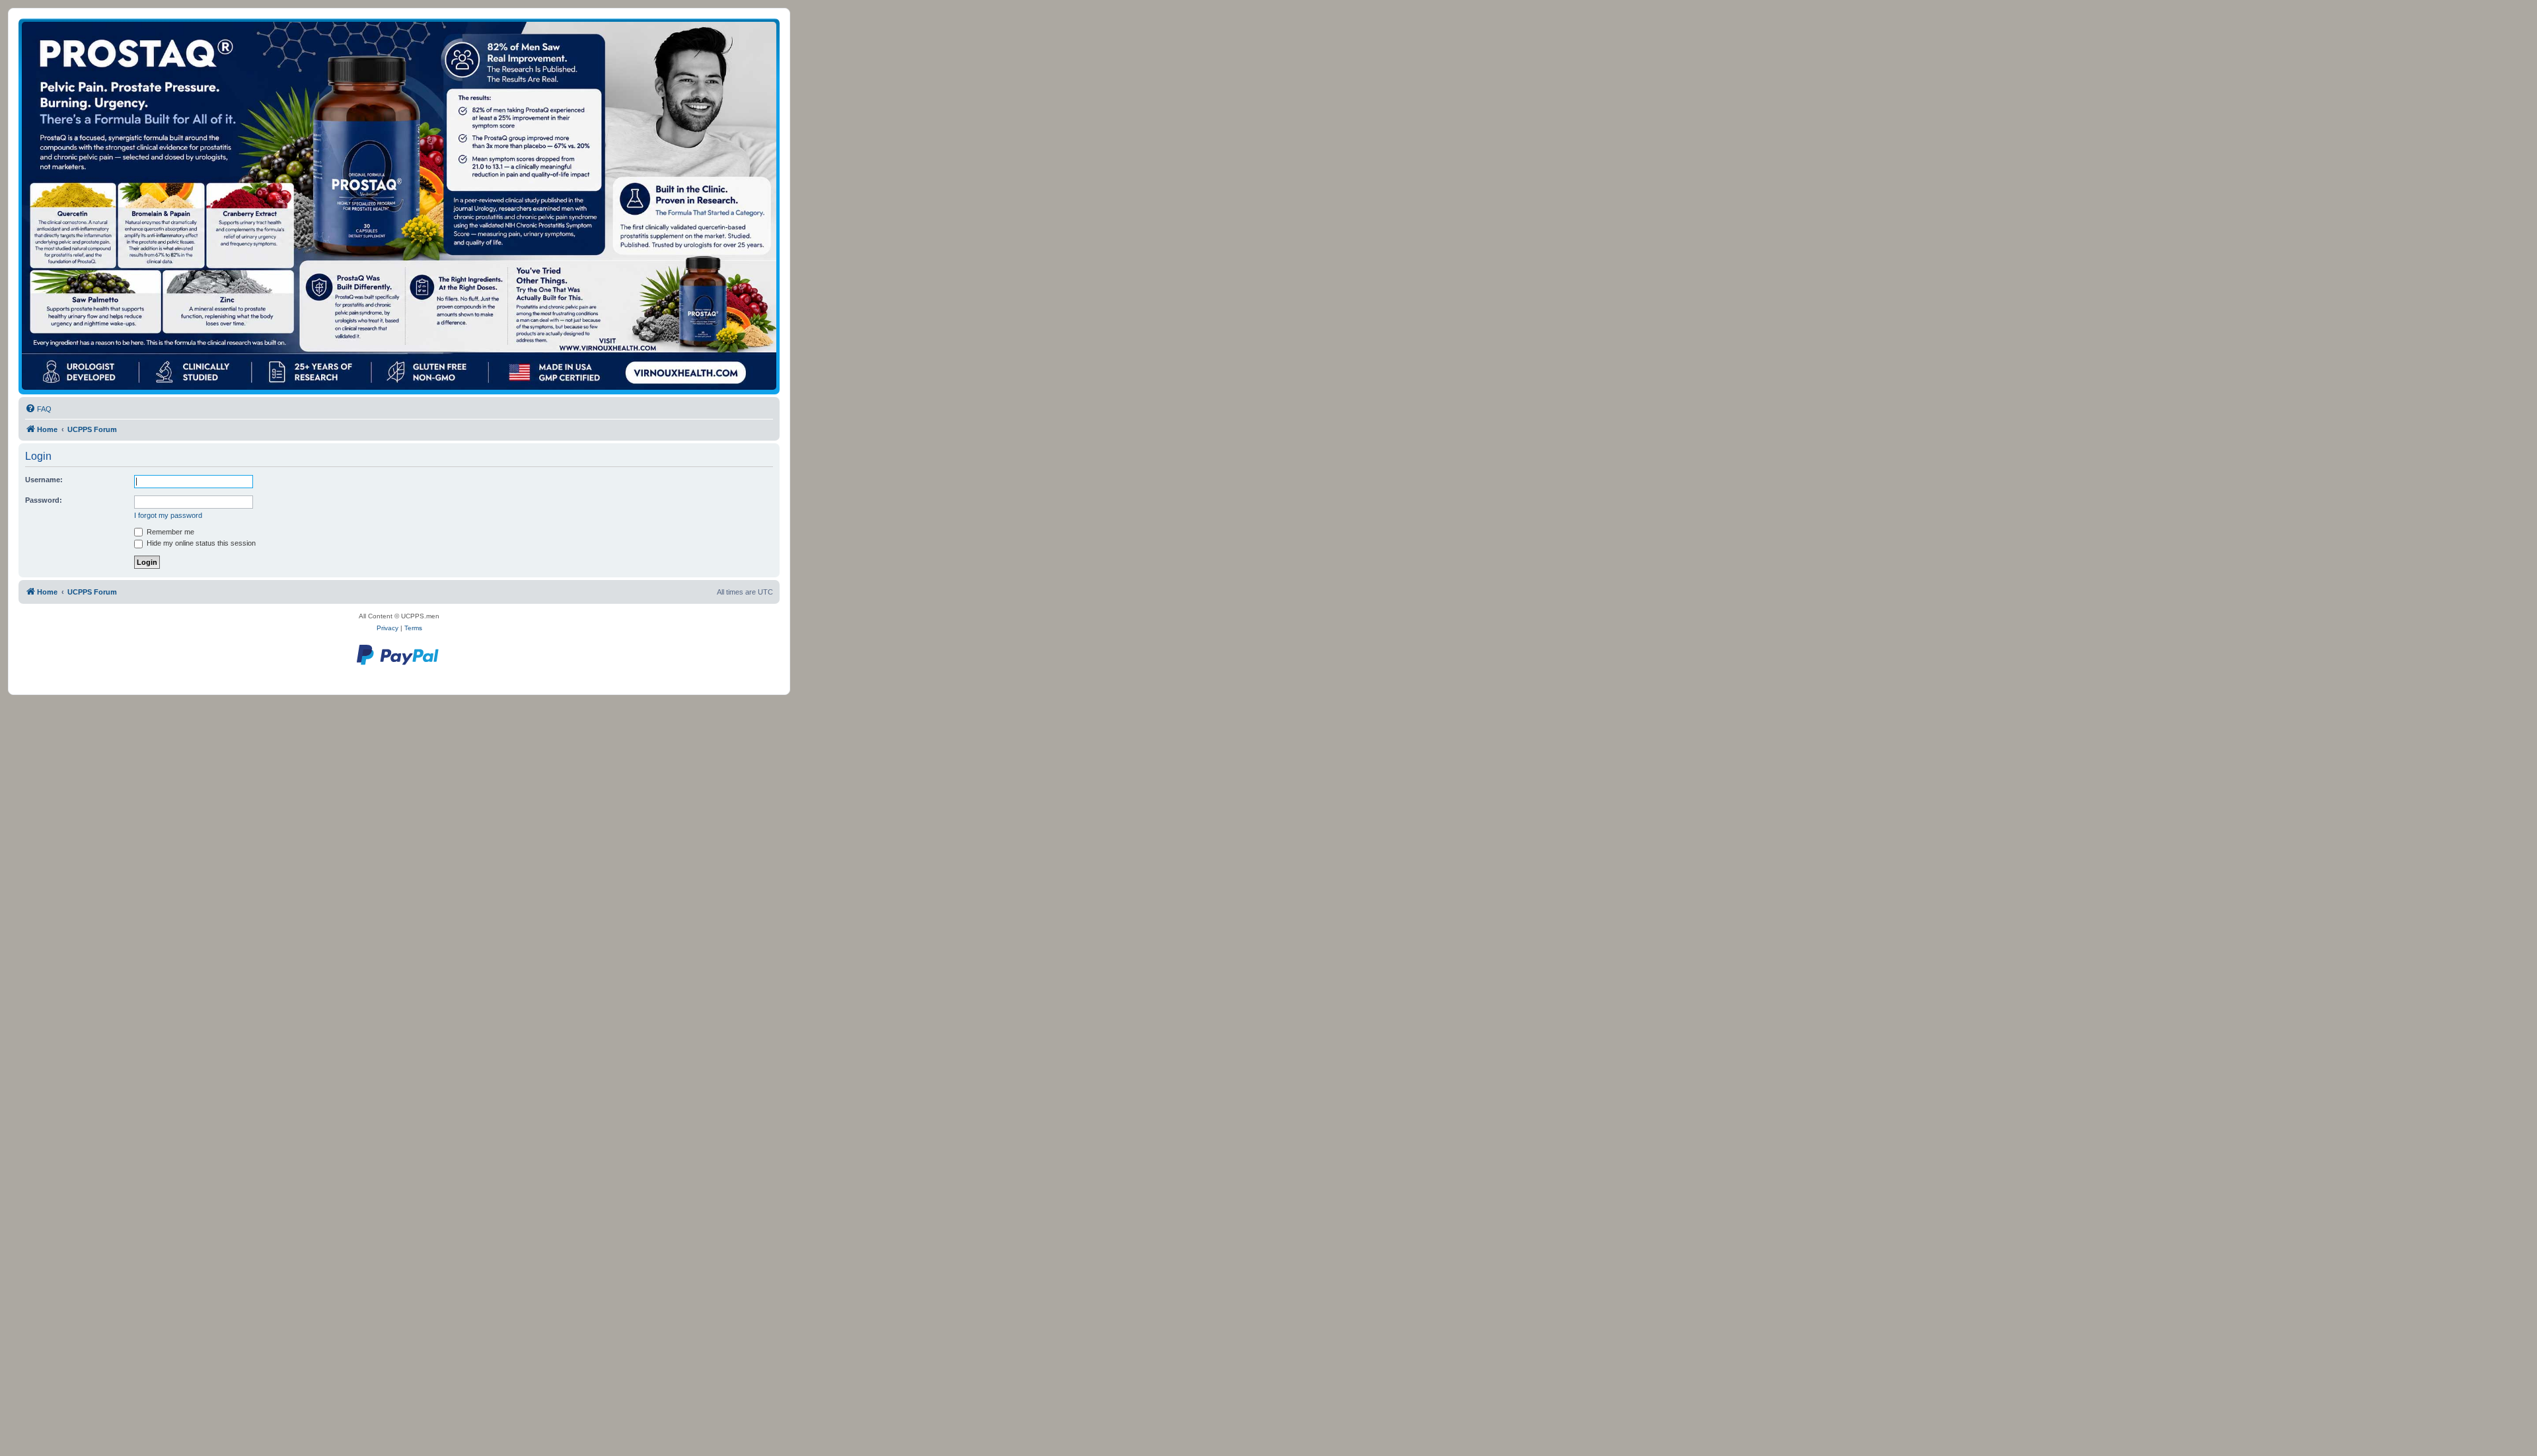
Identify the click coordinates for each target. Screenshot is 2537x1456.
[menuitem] (38, 409)
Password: (44, 500)
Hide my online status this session (200, 543)
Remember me (169, 532)
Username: (44, 480)
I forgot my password (168, 515)
